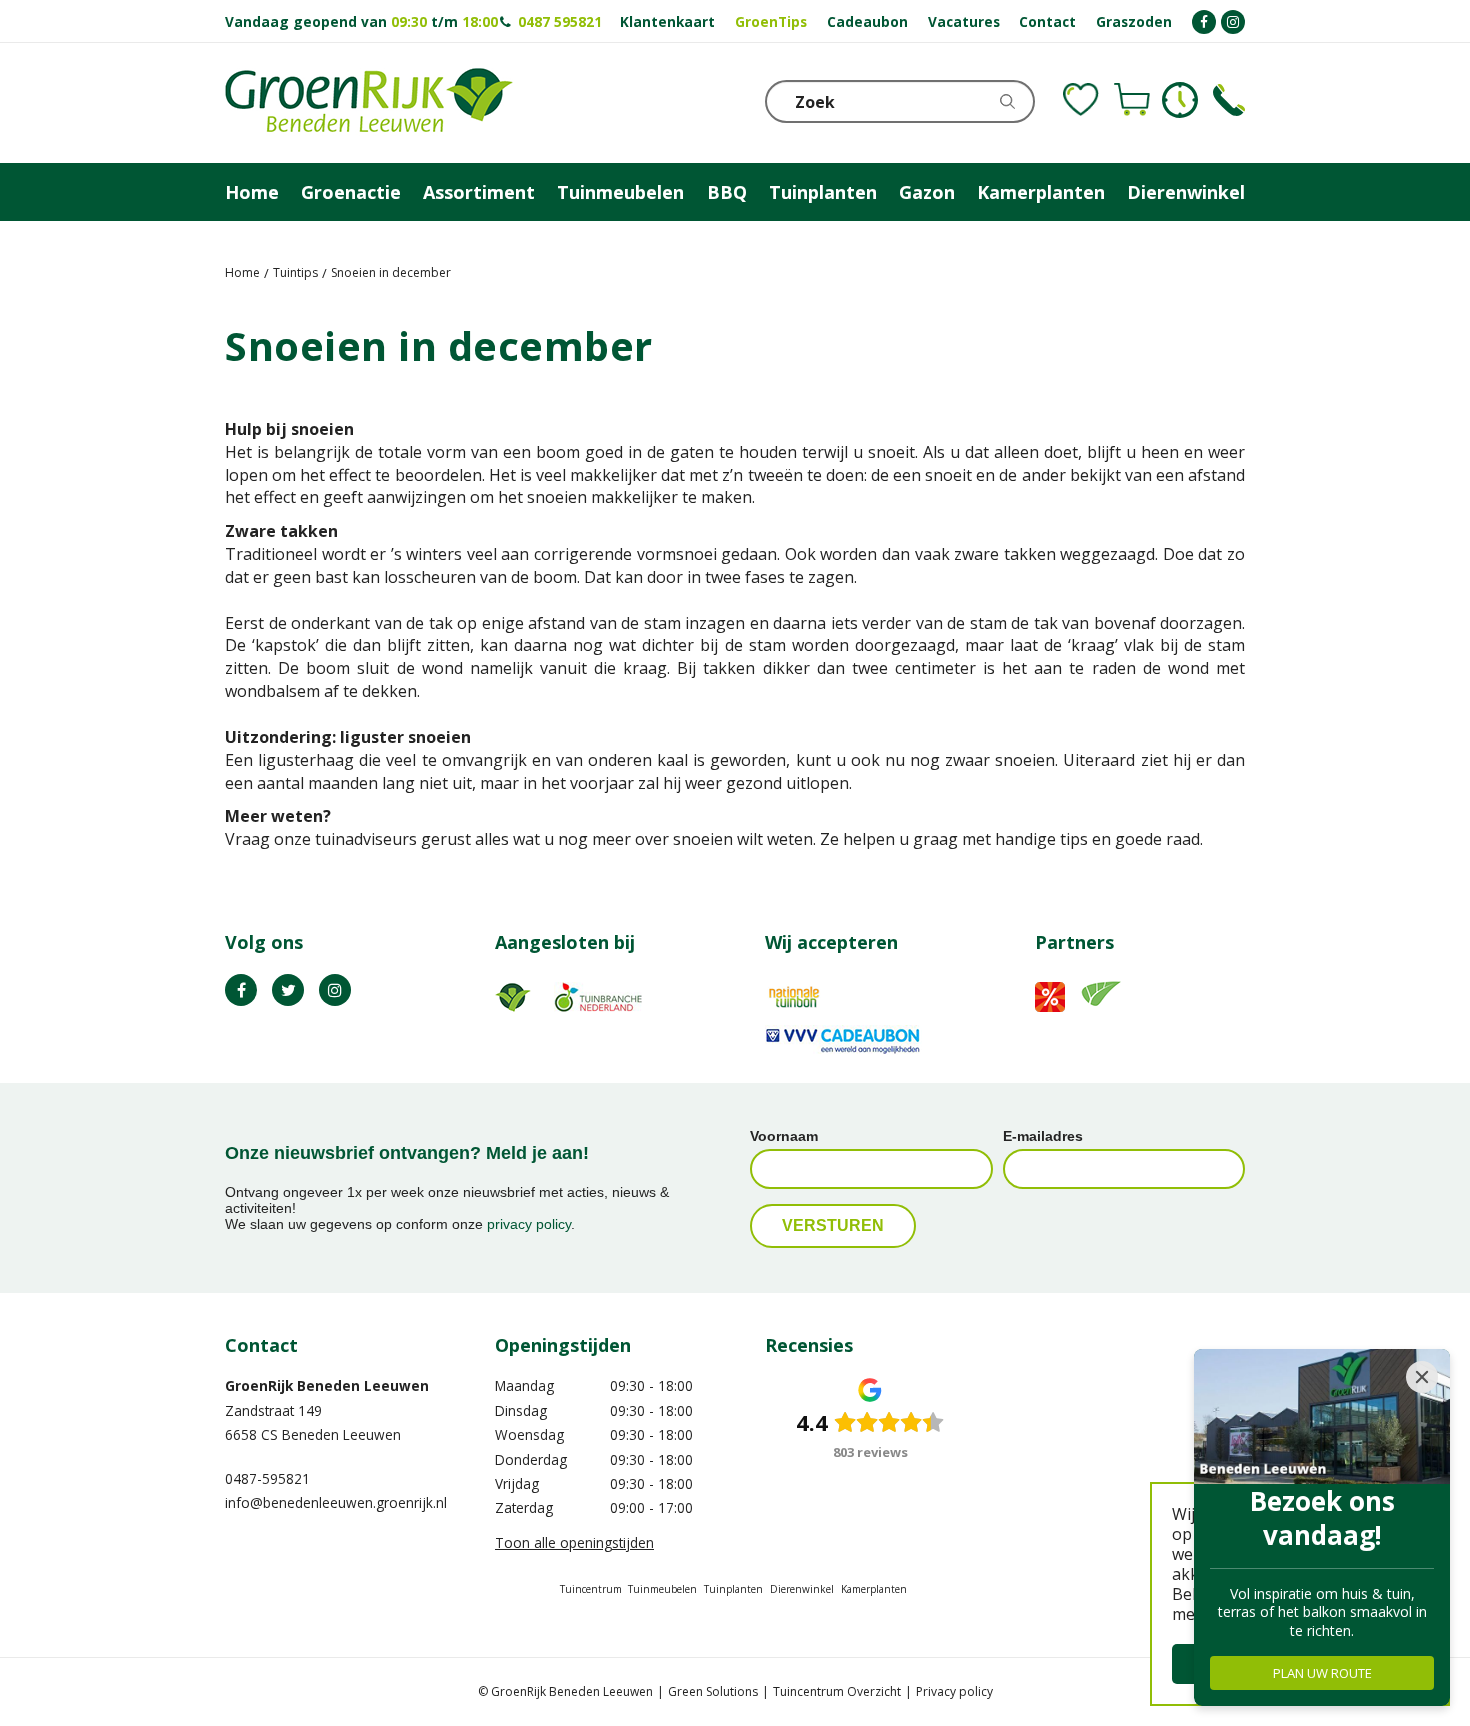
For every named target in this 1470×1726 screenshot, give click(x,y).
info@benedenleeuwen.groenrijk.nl (336, 1502)
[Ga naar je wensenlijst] (1081, 100)
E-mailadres (1043, 1136)
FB (241, 990)
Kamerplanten (874, 1589)
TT (288, 990)
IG (335, 990)
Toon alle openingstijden (574, 1542)
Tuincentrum (591, 1589)
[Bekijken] (1132, 100)
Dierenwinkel (802, 1589)
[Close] (1422, 1377)
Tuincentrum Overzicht (837, 1691)
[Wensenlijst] (1081, 100)
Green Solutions (713, 1691)
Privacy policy (954, 1691)
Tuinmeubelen (662, 1589)
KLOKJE (1180, 100)
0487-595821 (267, 1478)
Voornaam (784, 1136)
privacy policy (529, 1224)
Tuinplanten (733, 1589)
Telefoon (1229, 100)
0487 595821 (560, 21)
